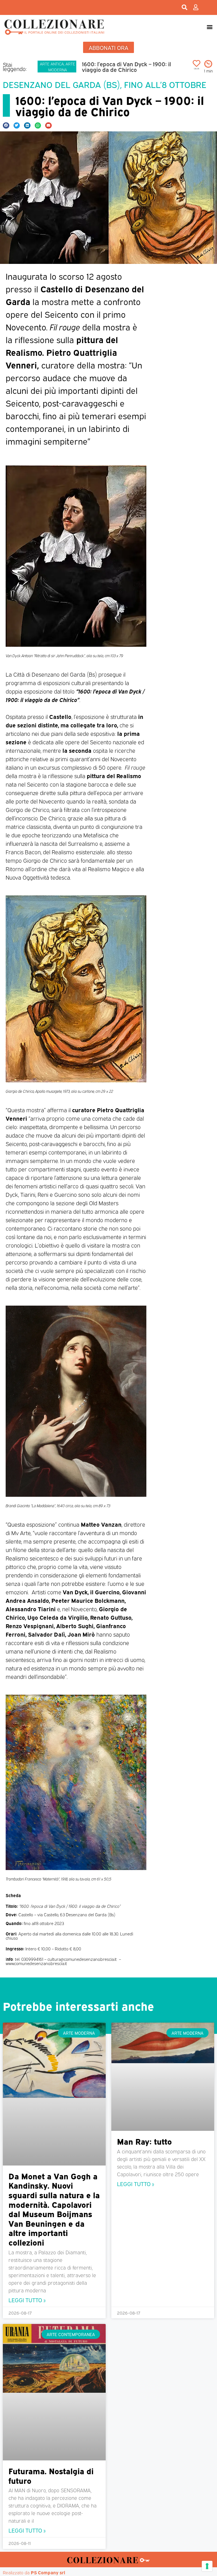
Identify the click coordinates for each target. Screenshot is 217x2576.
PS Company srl (48, 2572)
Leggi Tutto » (27, 2300)
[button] (210, 27)
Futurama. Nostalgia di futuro (51, 2475)
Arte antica (52, 64)
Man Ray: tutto (144, 2141)
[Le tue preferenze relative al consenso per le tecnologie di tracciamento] (207, 2566)
